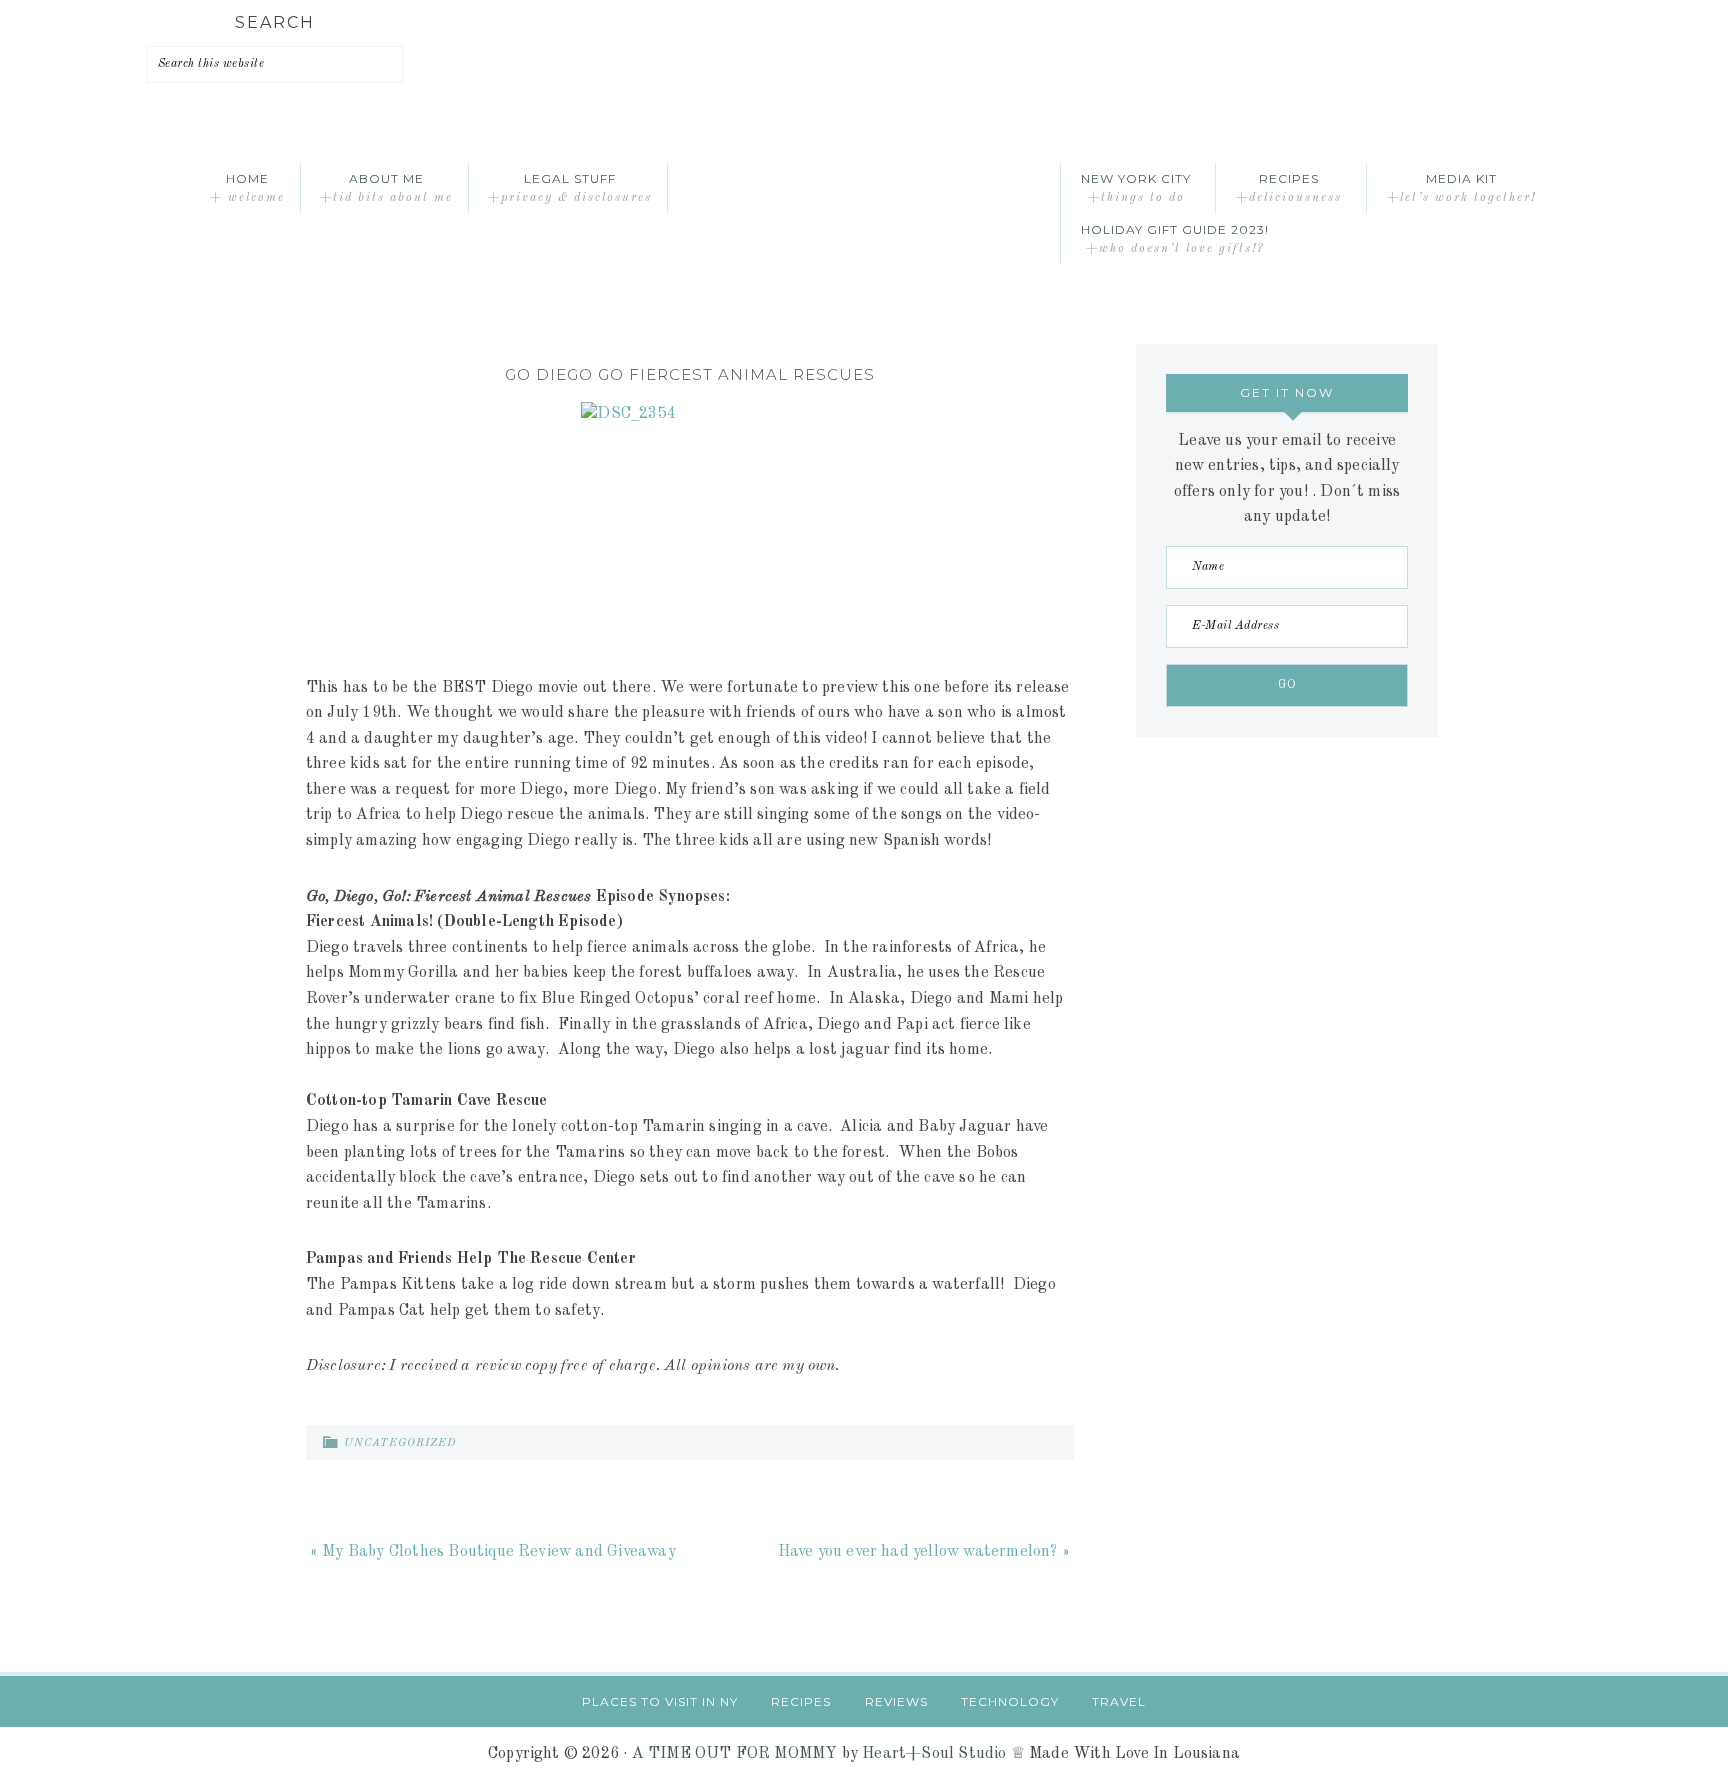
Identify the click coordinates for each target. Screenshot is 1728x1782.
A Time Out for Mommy (864, 188)
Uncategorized (400, 1443)
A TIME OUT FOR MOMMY (735, 1754)
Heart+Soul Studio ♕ (943, 1754)
